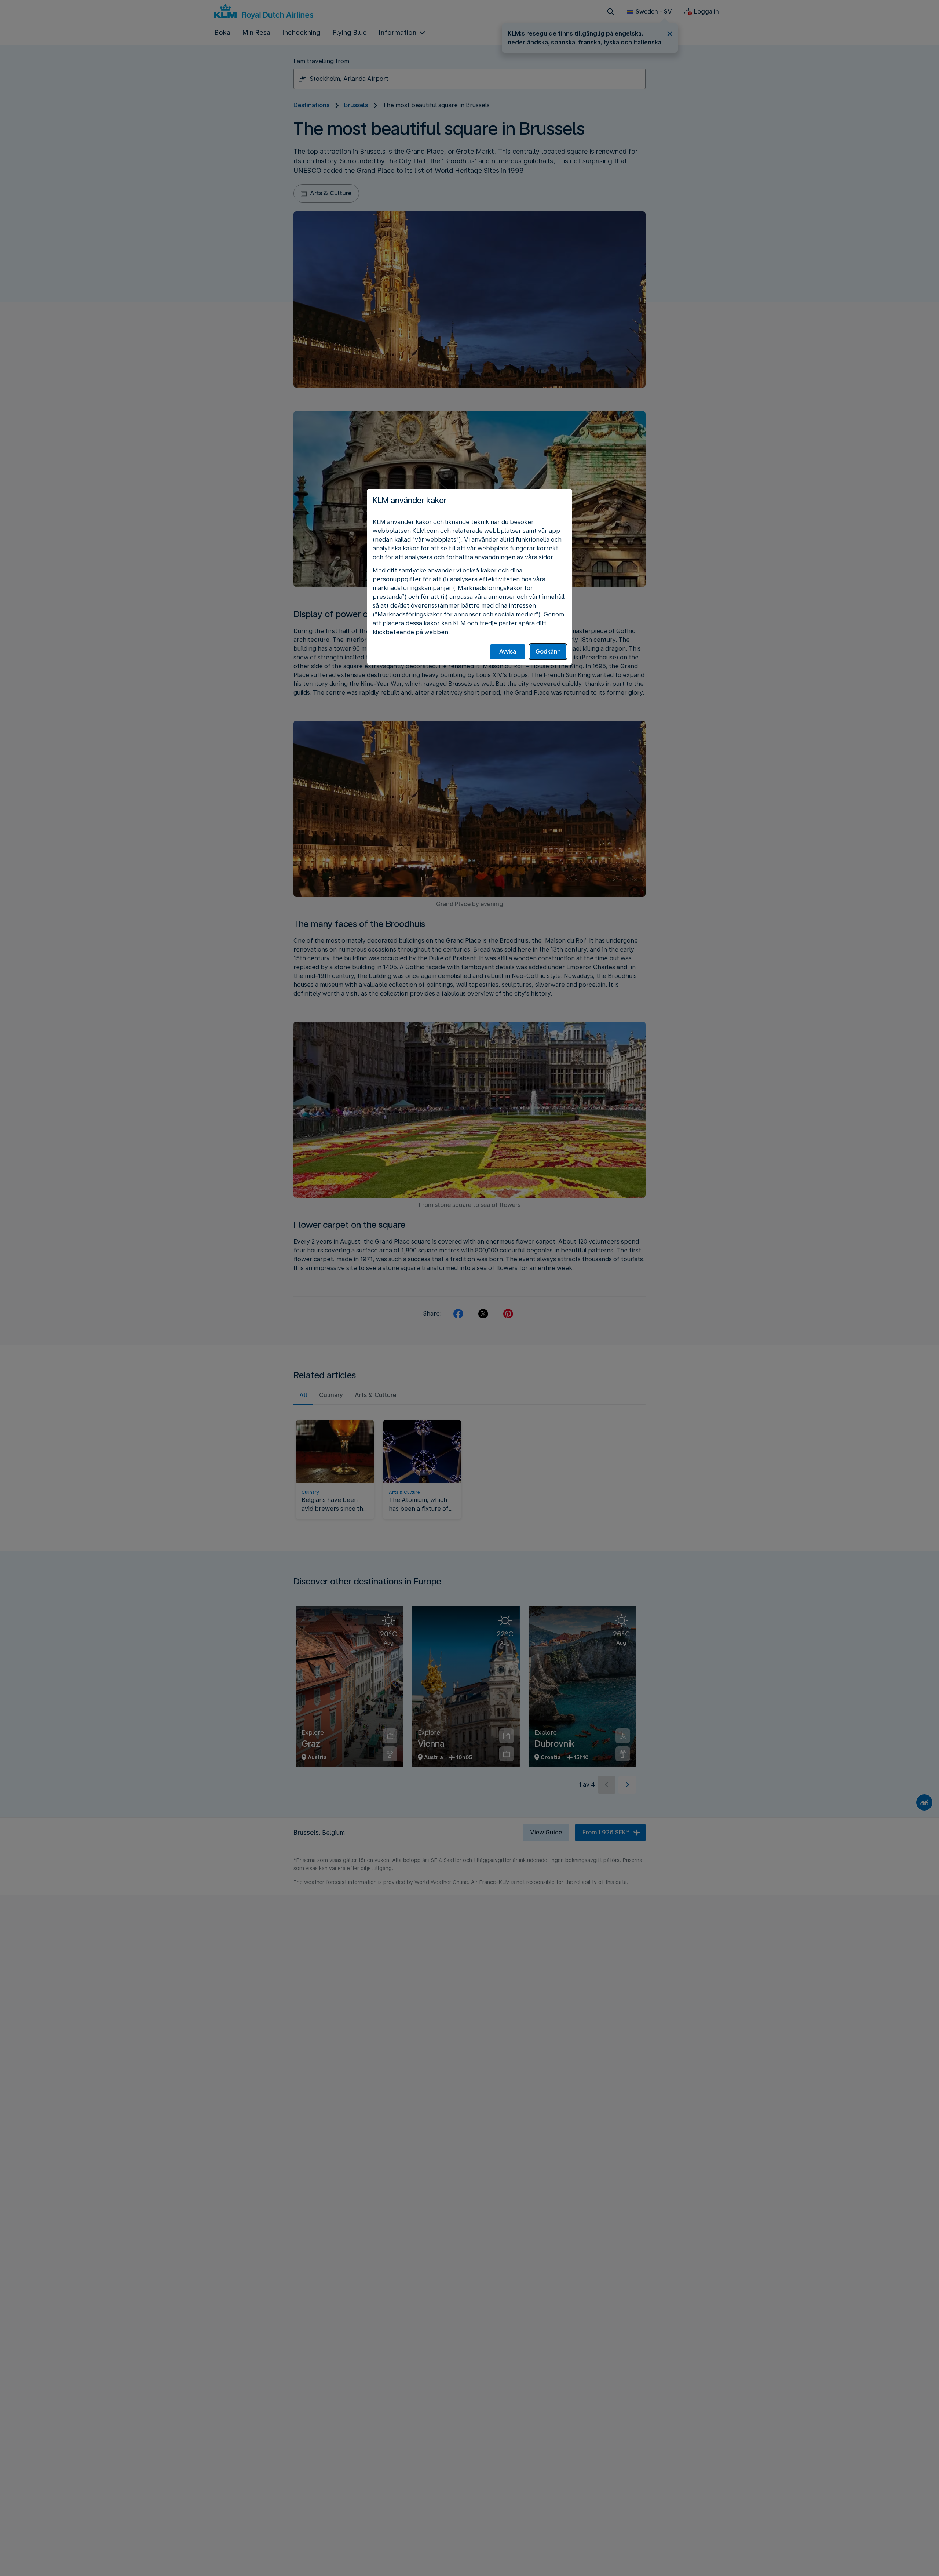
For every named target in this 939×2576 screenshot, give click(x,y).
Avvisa (508, 652)
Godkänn (548, 652)
